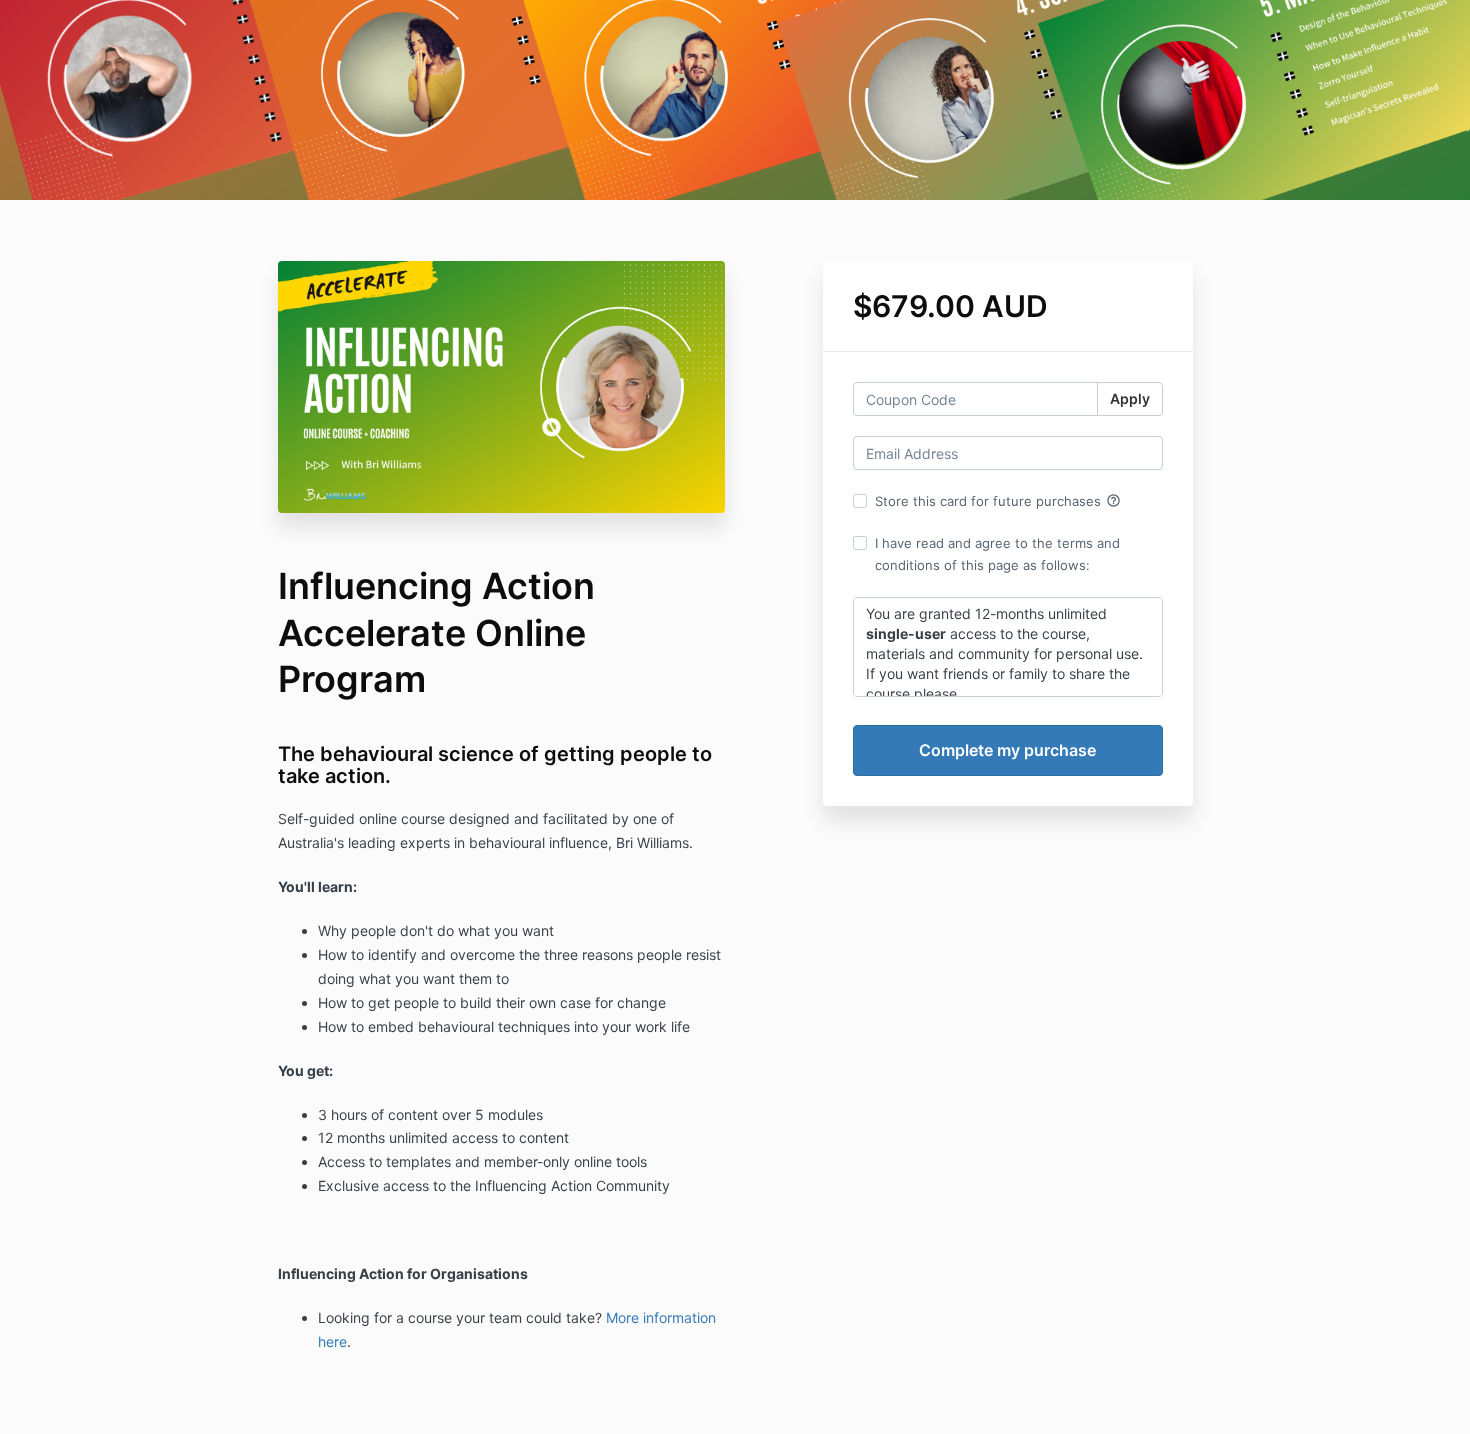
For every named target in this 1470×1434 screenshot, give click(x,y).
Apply (1130, 398)
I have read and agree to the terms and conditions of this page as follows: (997, 554)
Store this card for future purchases (998, 501)
